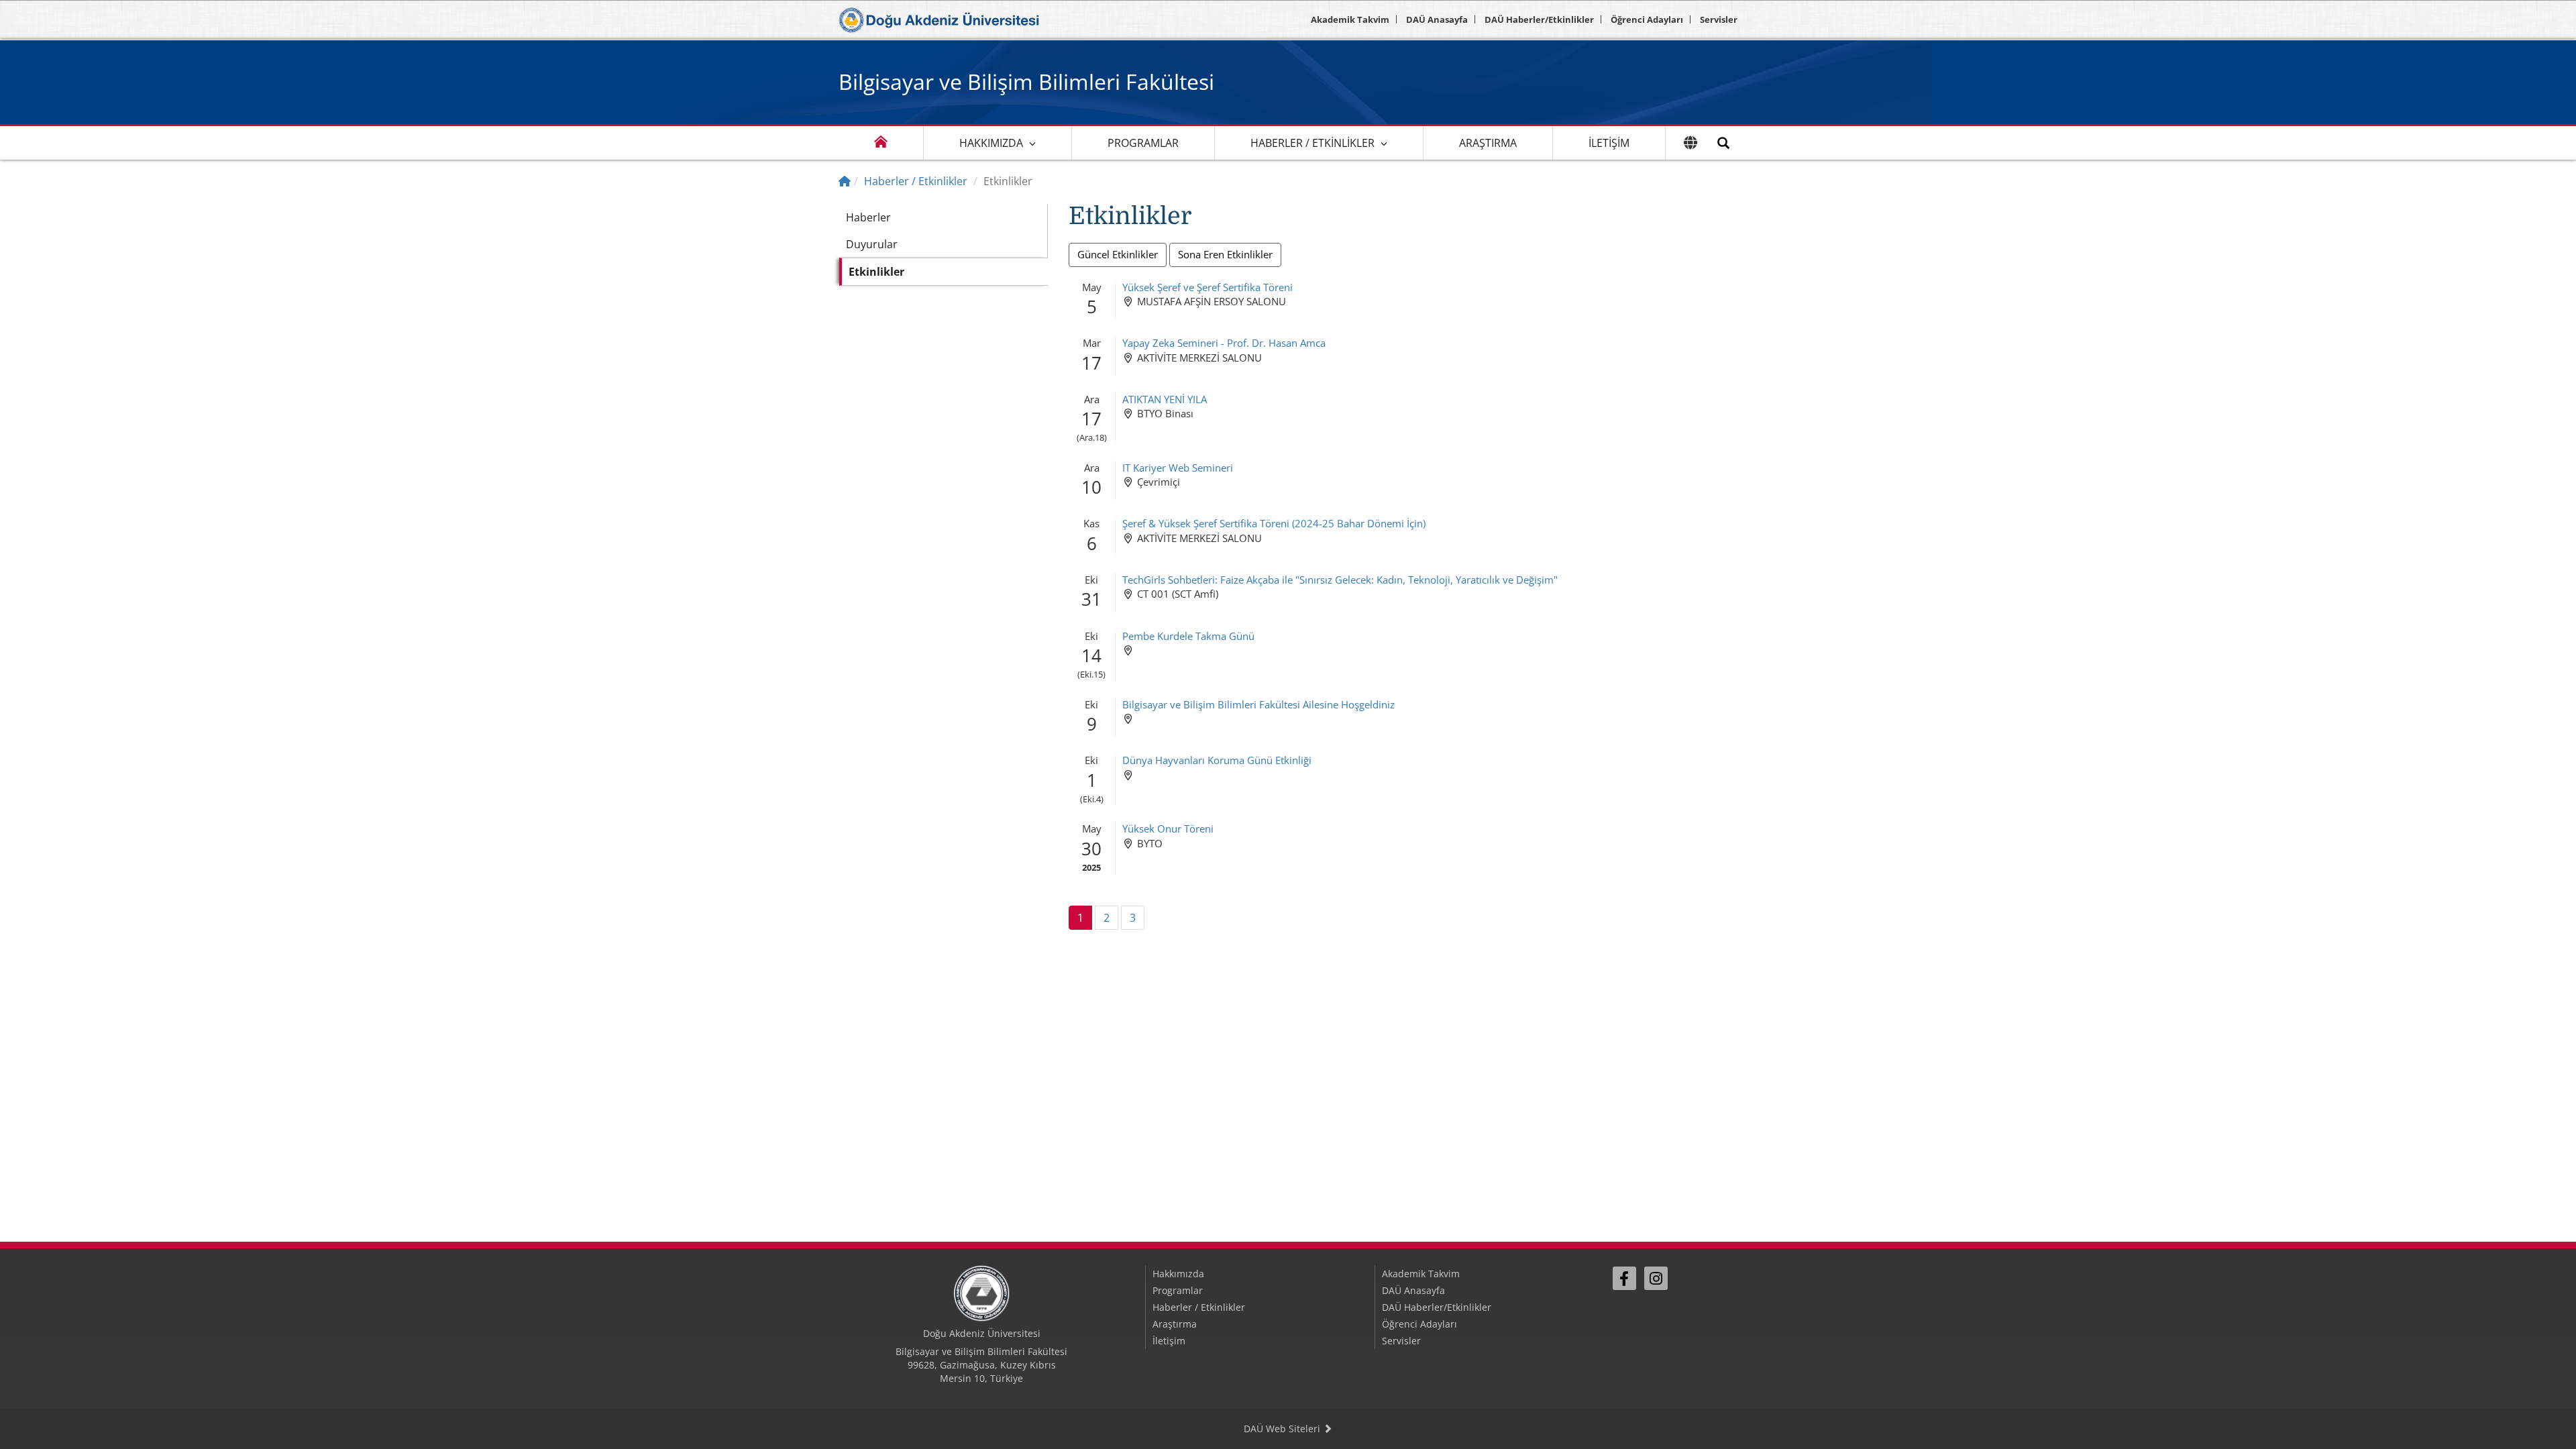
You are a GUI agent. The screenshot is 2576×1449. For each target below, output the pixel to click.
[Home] (845, 181)
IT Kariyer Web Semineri (1178, 468)
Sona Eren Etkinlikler (1225, 254)
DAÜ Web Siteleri (1283, 1429)
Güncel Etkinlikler (1118, 254)
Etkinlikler (876, 272)
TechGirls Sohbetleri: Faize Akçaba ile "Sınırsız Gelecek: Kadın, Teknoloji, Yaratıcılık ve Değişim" (1340, 580)
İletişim (1609, 143)
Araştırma (1488, 143)
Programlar (1143, 143)
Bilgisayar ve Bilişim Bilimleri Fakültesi (1026, 82)
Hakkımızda (991, 143)
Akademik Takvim (1350, 19)
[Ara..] (1723, 143)
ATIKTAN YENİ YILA (1165, 399)
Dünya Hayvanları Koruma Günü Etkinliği (1217, 760)
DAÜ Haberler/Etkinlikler (1539, 19)
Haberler (868, 217)
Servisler (1719, 19)
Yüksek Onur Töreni (1168, 828)
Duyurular (872, 244)
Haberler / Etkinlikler (1312, 143)
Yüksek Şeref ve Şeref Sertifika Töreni (1207, 287)
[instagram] (1656, 1278)
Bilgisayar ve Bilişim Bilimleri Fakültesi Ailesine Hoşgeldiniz (1258, 704)
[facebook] (1624, 1278)
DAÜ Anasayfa (1437, 19)
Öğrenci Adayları (1647, 19)
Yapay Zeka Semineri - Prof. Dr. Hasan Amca (1224, 343)
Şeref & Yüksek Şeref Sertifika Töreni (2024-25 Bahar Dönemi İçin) (1274, 523)
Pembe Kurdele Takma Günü (1188, 636)
